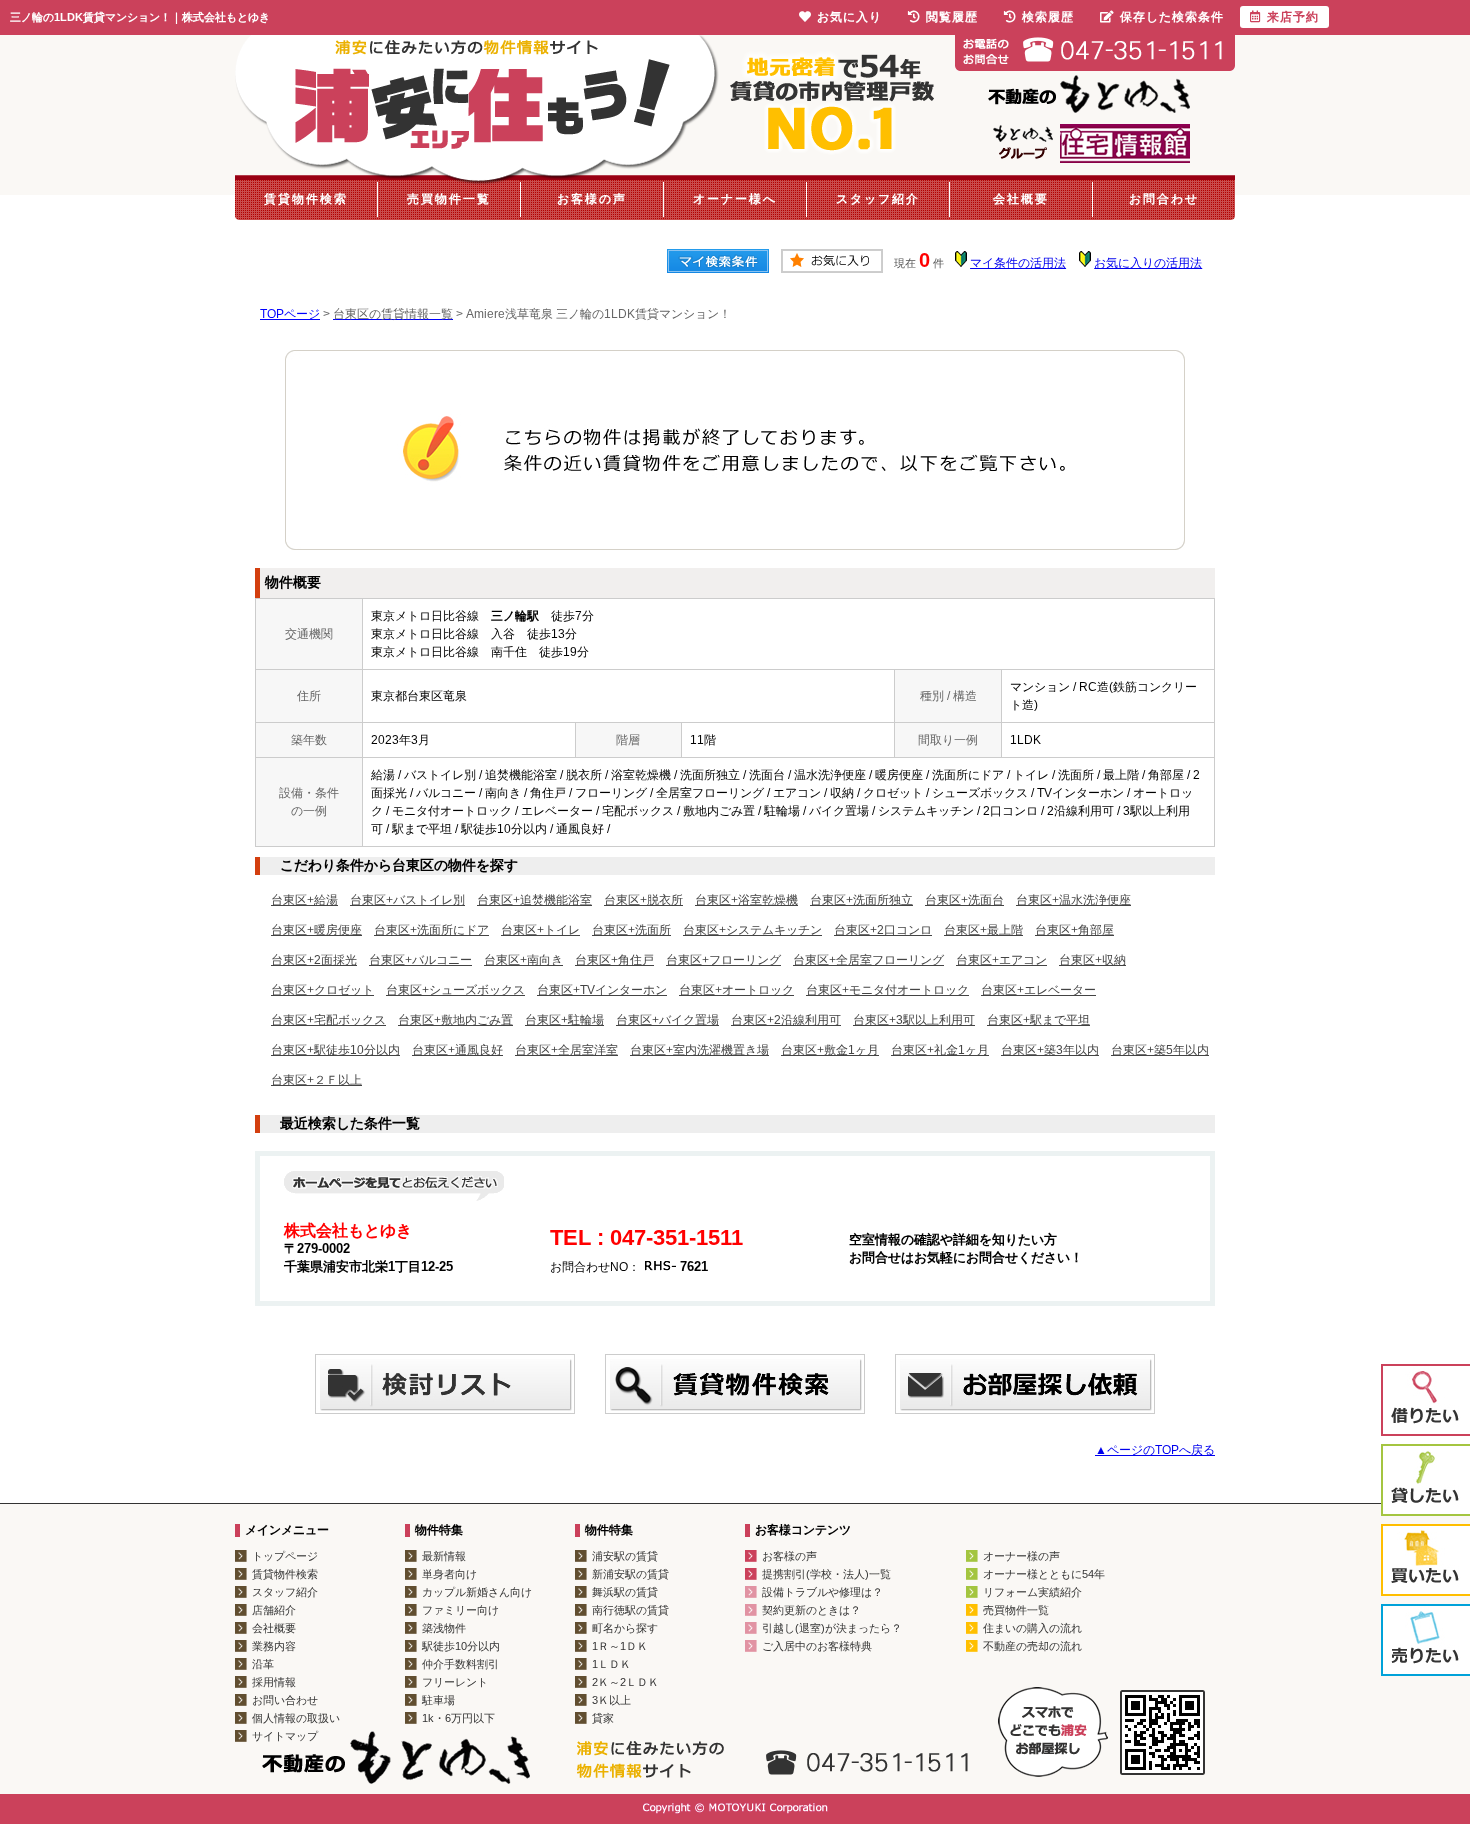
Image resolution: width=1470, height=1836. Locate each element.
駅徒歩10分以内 (461, 1646)
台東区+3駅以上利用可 (914, 1020)
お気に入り (849, 17)
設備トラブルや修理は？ (822, 1592)
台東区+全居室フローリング (868, 960)
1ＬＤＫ (611, 1664)
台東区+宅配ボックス (328, 1020)
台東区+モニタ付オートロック (887, 990)
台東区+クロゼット (322, 990)
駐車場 (438, 1700)
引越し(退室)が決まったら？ (832, 1628)
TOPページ (290, 314)
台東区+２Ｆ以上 (316, 1080)
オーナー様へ (735, 199)
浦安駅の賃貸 (625, 1556)
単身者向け (449, 1574)
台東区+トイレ (540, 930)
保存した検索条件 (1172, 17)
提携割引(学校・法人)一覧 (826, 1574)
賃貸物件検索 (306, 199)
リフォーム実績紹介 (1032, 1592)
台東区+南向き (523, 960)
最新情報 (444, 1556)
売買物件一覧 (449, 199)
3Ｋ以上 (611, 1700)
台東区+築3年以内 (1050, 1050)
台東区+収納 (1092, 960)
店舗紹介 (274, 1610)
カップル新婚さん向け (477, 1592)
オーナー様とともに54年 (1044, 1574)
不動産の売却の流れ (1032, 1646)
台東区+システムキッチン (752, 930)
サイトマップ (285, 1736)
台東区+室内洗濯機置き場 (699, 1050)
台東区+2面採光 (314, 960)
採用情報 (274, 1682)
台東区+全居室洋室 (566, 1050)
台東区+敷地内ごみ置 (455, 1020)
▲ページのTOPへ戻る (1155, 1450)
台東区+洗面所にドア (431, 930)
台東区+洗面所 (631, 930)
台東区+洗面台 (964, 900)
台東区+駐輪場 (564, 1020)
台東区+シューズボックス (455, 990)
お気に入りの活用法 (1148, 263)
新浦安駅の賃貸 (630, 1574)
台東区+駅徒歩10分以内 (335, 1050)
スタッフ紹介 (878, 199)
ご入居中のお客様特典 (817, 1646)
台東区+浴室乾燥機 (746, 900)
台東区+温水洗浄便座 (1073, 900)
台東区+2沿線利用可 (786, 1020)
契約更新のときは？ (811, 1610)
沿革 (263, 1664)
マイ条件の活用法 (1018, 263)
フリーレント (455, 1682)
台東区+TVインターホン (602, 990)
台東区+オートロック (736, 990)
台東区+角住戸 (614, 960)
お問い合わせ (285, 1700)
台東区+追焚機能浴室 (534, 900)
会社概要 (1021, 199)
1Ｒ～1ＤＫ (620, 1646)
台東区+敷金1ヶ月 (830, 1050)
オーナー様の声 (1021, 1556)
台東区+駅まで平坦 (1038, 1020)
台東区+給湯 (304, 900)
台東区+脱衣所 (643, 900)
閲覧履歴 (952, 17)
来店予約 (1293, 17)
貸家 (603, 1718)
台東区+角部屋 (1074, 930)
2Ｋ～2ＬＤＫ (625, 1682)
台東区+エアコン (1001, 960)
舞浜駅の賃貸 (625, 1592)
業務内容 (274, 1646)
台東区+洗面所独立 (861, 900)
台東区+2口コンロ (883, 930)
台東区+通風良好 (457, 1050)
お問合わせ (1164, 199)
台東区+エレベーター (1038, 990)
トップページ (285, 1556)
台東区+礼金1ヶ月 (940, 1050)
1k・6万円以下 (458, 1718)
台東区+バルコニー (420, 960)
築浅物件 (444, 1628)
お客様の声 (592, 199)
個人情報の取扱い (296, 1718)
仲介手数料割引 (460, 1664)
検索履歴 (1048, 17)
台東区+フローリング (723, 960)
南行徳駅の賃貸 (630, 1610)
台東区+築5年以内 (1160, 1050)
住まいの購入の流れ (1032, 1628)
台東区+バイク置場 (667, 1020)
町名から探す (625, 1628)
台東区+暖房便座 (316, 930)
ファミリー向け (460, 1610)
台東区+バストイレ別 (407, 900)
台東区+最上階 (983, 930)
